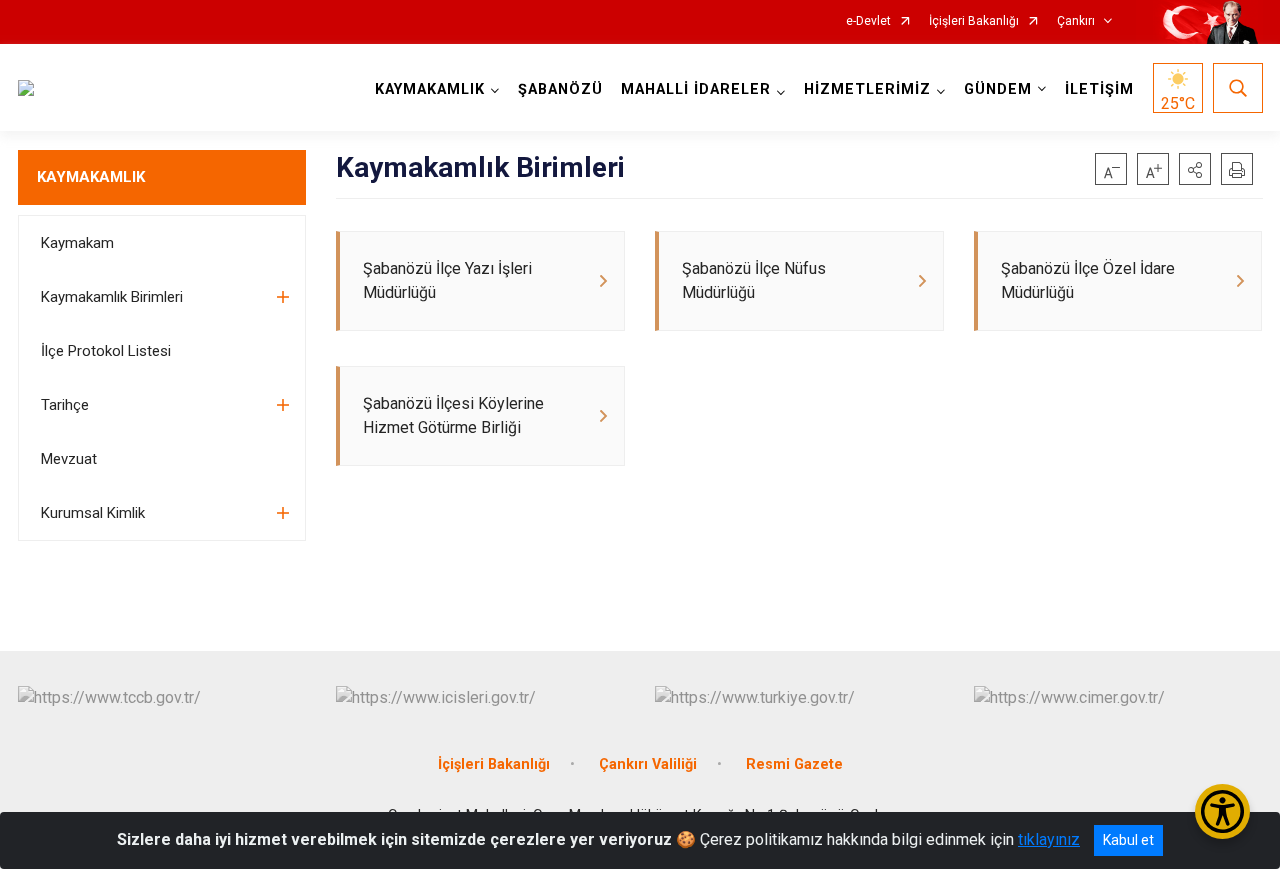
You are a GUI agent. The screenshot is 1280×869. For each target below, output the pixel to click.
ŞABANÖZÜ (560, 89)
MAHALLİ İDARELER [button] (696, 89)
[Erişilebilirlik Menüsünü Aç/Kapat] (1222, 811)
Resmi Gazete (794, 764)
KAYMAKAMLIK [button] (430, 89)
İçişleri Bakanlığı (974, 21)
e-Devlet (868, 21)
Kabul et (1128, 840)
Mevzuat (69, 459)
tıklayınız (1049, 839)
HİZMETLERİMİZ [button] (867, 89)
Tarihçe (65, 405)
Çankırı (1076, 21)
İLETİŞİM (1099, 89)
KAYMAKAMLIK (91, 177)
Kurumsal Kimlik (93, 513)
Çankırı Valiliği (648, 764)
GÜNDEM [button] (998, 89)
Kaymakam (77, 243)
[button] (1195, 169)
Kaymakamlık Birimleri (112, 297)
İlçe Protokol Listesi (106, 351)
